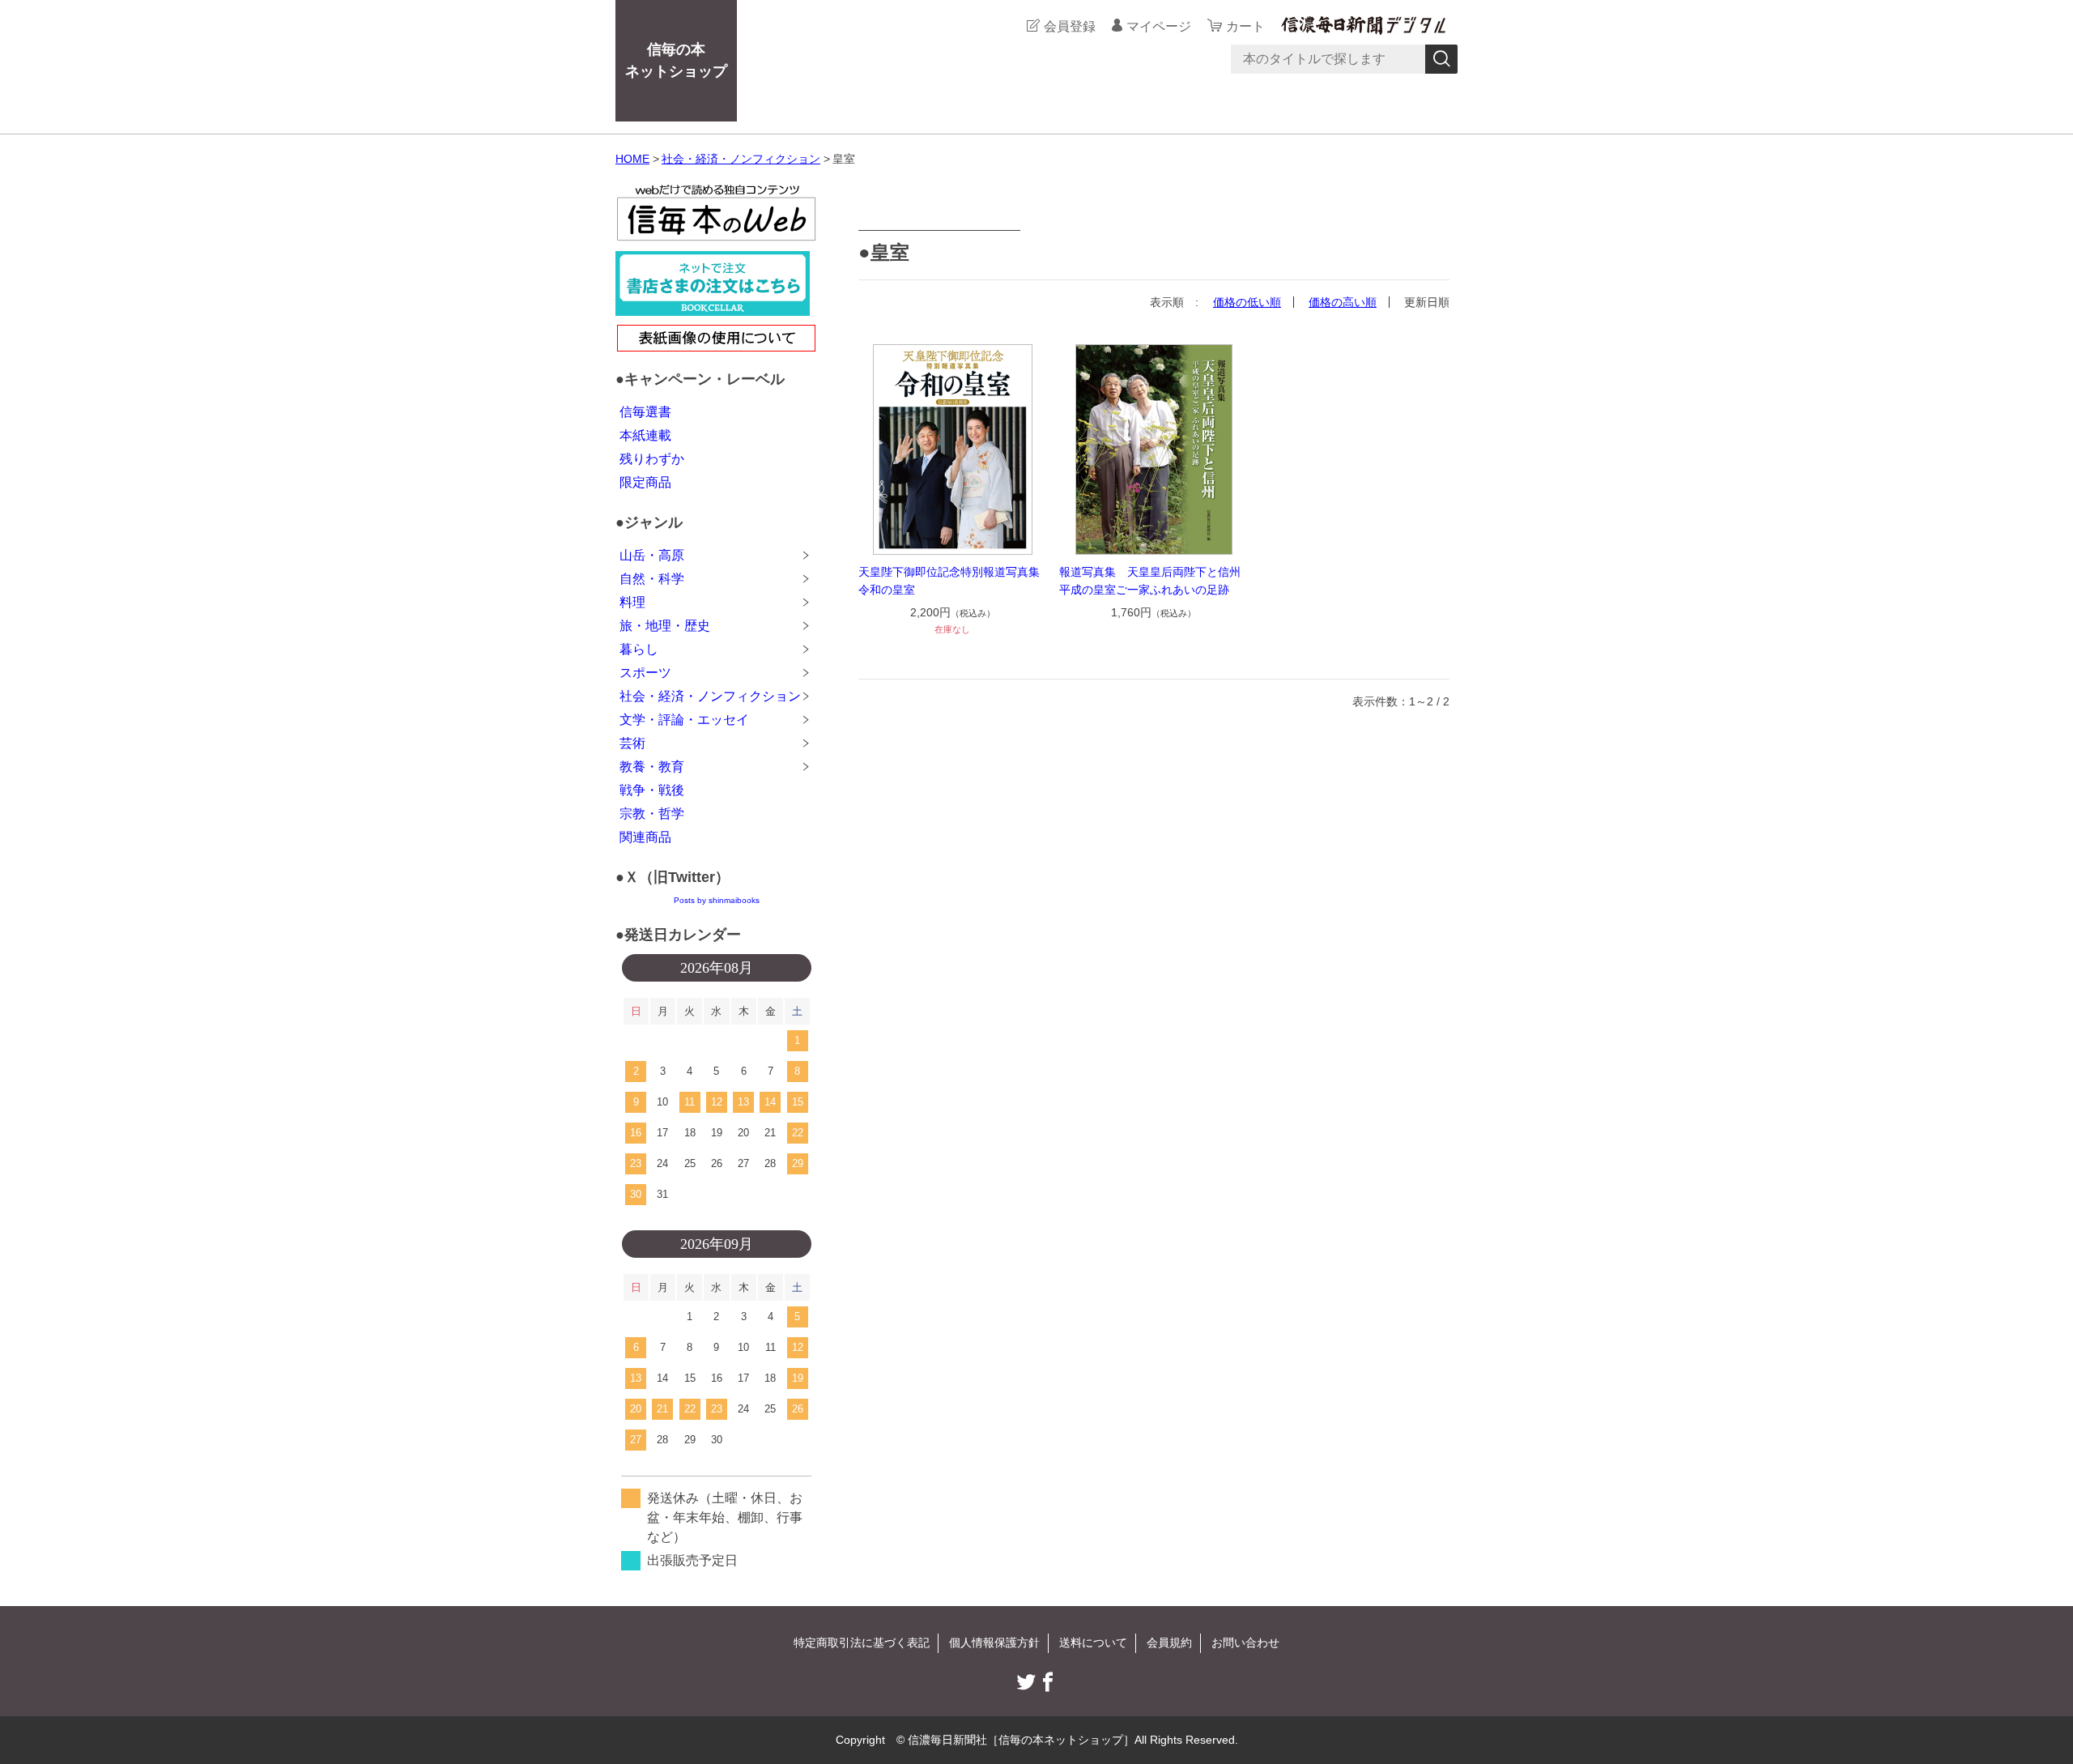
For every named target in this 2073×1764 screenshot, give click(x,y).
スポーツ (645, 673)
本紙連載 (645, 435)
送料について (1093, 1643)
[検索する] (1441, 59)
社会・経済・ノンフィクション (741, 159)
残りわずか (652, 459)
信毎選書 (645, 412)
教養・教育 (652, 767)
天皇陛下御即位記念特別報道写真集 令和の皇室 (953, 581)
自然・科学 (652, 579)
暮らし (639, 649)
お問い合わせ (1245, 1643)
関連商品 (645, 837)
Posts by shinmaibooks (717, 900)
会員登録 (1070, 26)
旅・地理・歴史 (665, 626)
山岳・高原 (652, 555)
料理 (632, 602)
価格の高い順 (1343, 302)
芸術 (632, 743)
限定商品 (645, 482)
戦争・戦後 (652, 790)
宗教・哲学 (652, 814)
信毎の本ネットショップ (676, 60)
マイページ (1159, 26)
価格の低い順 (1247, 302)
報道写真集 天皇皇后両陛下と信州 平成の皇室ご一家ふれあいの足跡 (1154, 581)
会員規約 (1169, 1643)
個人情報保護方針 (994, 1643)
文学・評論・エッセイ (684, 720)
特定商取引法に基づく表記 (862, 1643)
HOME (632, 159)
